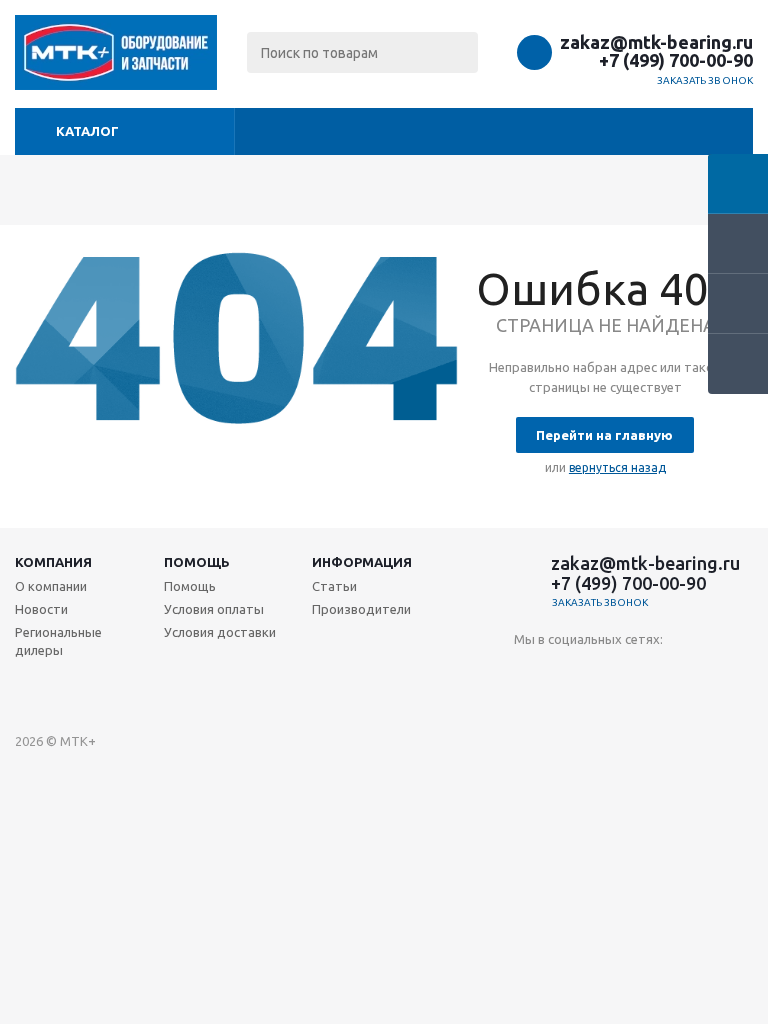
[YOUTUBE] (570, 672)
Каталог (87, 131)
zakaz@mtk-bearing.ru (656, 42)
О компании (51, 586)
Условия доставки (220, 632)
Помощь (197, 562)
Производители (361, 609)
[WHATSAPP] (652, 672)
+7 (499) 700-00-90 (676, 60)
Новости (41, 609)
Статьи (334, 586)
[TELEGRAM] (611, 672)
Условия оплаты (214, 609)
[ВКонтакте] (529, 672)
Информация (362, 562)
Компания (53, 562)
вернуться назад (617, 467)
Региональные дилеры (58, 641)
